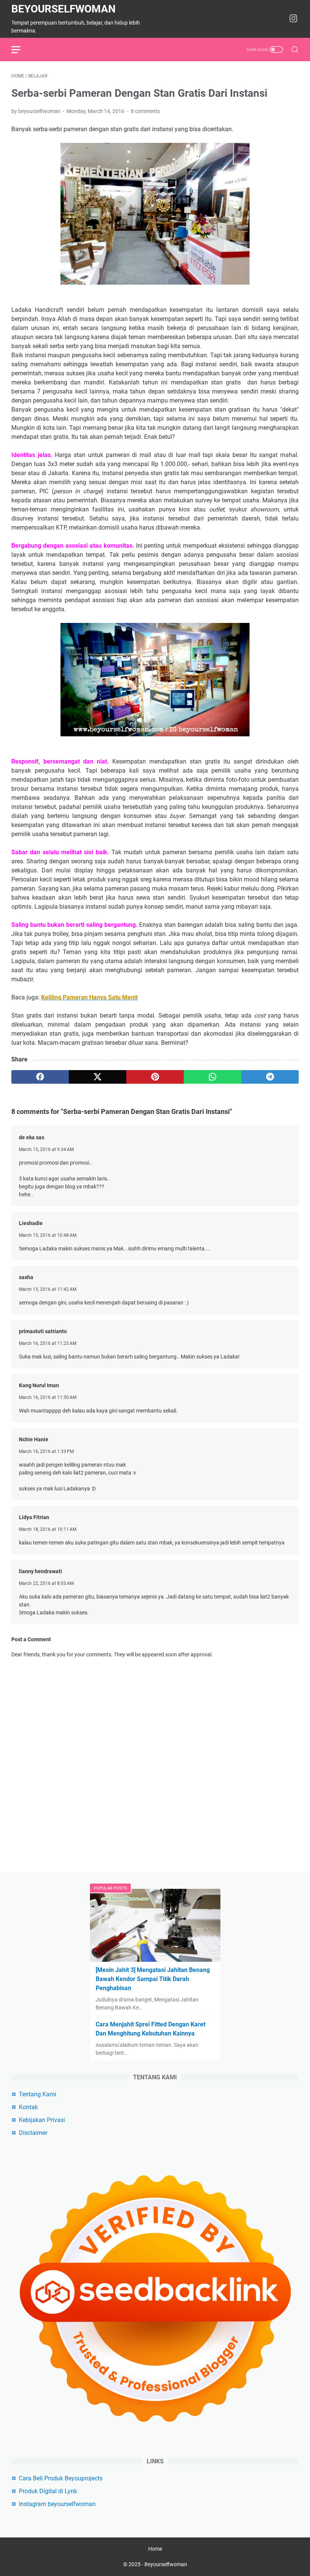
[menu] (20, 50)
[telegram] (270, 1077)
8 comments (145, 111)
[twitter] (98, 1077)
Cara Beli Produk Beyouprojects (61, 2478)
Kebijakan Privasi (42, 2120)
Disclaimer (33, 2133)
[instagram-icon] (293, 19)
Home (155, 2549)
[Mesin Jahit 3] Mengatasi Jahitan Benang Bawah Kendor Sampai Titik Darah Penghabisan (153, 1979)
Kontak (28, 2107)
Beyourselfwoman (64, 9)
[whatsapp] (212, 1077)
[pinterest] (155, 1077)
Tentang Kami (38, 2094)
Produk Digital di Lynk (48, 2491)
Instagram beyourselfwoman (57, 2504)
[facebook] (40, 1077)
